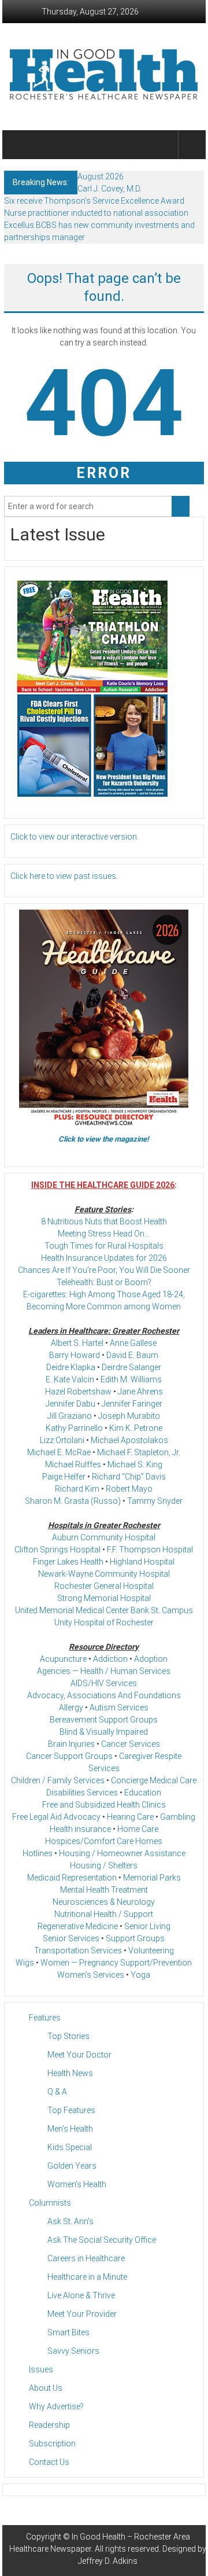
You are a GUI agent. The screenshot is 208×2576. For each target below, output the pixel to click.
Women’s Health (77, 2184)
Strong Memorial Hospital (104, 1598)
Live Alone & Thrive (81, 2295)
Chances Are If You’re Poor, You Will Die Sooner (104, 1270)
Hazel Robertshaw (78, 1392)
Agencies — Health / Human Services (104, 1671)
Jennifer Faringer (132, 1404)
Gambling (178, 1817)
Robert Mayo (129, 1489)
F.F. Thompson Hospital (150, 1550)
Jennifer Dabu (70, 1404)
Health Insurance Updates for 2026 (104, 1258)
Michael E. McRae (59, 1452)
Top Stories (68, 2036)
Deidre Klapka (71, 1367)
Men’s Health (70, 2129)
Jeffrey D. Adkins (108, 2561)
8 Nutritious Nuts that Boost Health (104, 1221)
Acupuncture (63, 1659)
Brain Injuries (71, 1744)
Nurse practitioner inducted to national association (96, 213)
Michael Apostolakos (129, 1440)
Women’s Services (91, 1975)
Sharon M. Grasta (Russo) (73, 1501)
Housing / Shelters (104, 1865)
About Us (46, 2388)
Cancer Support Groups (69, 1756)
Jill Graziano (70, 1416)
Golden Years (72, 2166)
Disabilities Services (82, 1793)
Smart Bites (68, 2332)
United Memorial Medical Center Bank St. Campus (104, 1610)
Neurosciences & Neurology (104, 1902)
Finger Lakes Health (68, 1562)
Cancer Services (131, 1744)
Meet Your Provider (82, 2314)
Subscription (52, 2443)
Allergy (71, 1707)
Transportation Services (78, 1951)
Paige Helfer (64, 1477)
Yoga (140, 1975)
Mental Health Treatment (104, 1890)
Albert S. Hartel (77, 1343)
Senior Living (147, 1926)
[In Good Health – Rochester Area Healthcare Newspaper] (18, 145)
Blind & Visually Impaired (104, 1732)
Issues (41, 2369)
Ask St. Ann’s (70, 2221)
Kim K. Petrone (136, 1428)
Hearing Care (130, 1817)
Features (45, 2018)
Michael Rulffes (73, 1464)
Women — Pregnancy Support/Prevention (116, 1963)
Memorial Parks (152, 1878)
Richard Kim (77, 1489)
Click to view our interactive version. (75, 837)
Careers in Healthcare (86, 2258)
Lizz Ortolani (62, 1440)
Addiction (110, 1659)
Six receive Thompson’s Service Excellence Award (94, 201)
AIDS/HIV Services (104, 1683)
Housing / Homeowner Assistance (122, 1853)
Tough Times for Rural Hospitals (104, 1246)
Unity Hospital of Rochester (104, 1622)
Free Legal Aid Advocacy (56, 1817)
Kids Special (70, 2147)
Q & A (57, 2092)
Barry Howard (75, 1355)
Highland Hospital (142, 1562)
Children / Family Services (58, 1780)
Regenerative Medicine (78, 1926)
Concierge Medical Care (154, 1780)
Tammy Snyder (155, 1501)
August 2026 (101, 176)
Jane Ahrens (140, 1392)
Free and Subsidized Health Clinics (104, 1805)
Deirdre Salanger (131, 1367)
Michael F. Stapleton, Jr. (139, 1452)
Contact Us (49, 2462)
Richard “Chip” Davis (129, 1477)
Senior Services (71, 1938)
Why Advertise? (56, 2406)
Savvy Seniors (73, 2351)
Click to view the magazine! (104, 1139)
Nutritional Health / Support (104, 1914)
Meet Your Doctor (79, 2055)
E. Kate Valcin (70, 1379)
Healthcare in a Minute (87, 2277)
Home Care (138, 1829)
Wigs (25, 1963)
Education (143, 1793)
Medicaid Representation (72, 1878)
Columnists (50, 2203)
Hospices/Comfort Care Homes (104, 1841)
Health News (70, 2073)
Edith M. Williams (131, 1379)
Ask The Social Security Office (102, 2240)
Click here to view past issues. (64, 876)
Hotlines (38, 1853)
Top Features (71, 2110)
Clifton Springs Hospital (57, 1550)
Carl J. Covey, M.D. (109, 189)
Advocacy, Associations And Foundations (104, 1695)
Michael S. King (135, 1464)
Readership (49, 2425)
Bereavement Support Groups (104, 1720)
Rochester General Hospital (104, 1586)
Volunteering (151, 1951)
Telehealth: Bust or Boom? (104, 1282)
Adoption (151, 1659)
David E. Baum (132, 1355)
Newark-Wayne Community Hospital (104, 1574)
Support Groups (135, 1938)
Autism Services (119, 1707)
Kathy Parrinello (74, 1428)
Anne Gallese (133, 1343)
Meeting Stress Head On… (104, 1234)
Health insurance (80, 1829)
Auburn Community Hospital (104, 1537)
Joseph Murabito (129, 1416)
